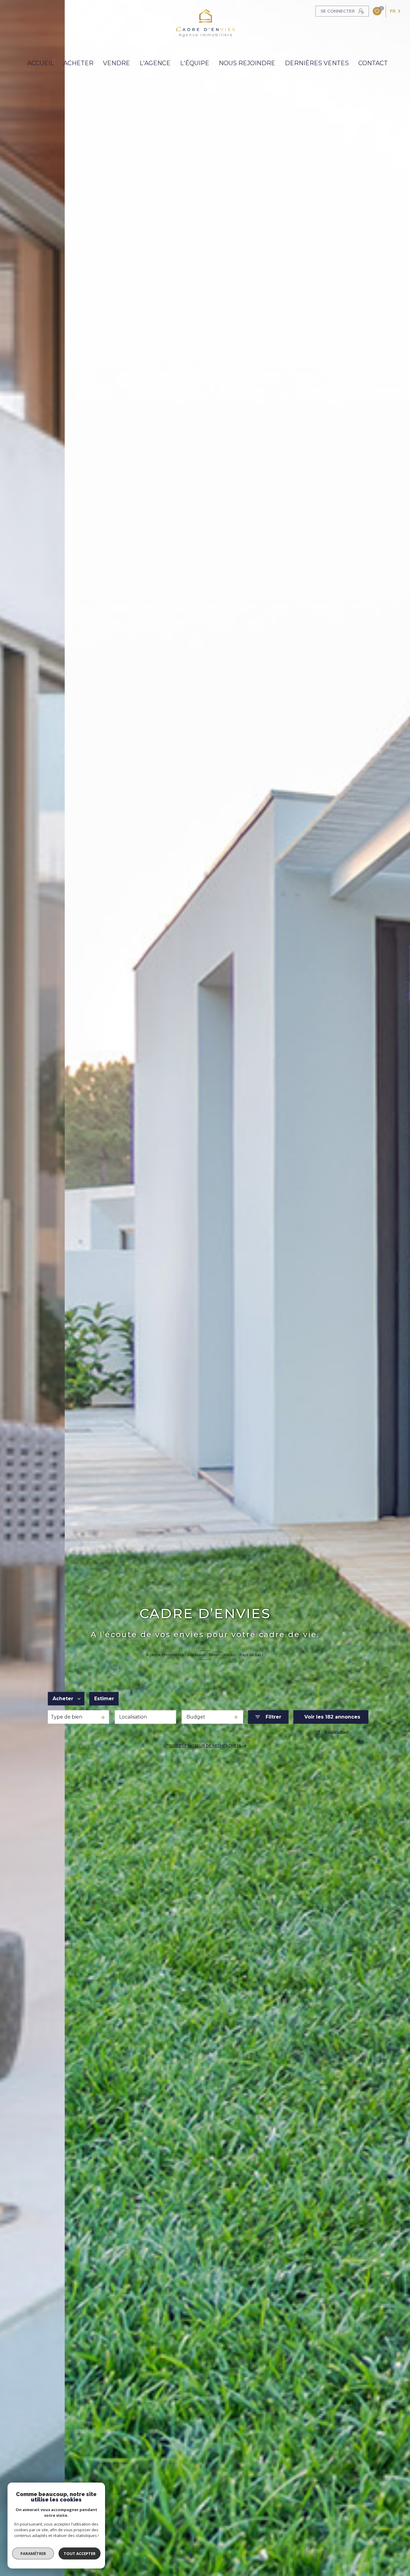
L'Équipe (195, 63)
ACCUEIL (41, 63)
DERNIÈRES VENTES (317, 63)
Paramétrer (33, 2553)
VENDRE (116, 63)
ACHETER (78, 63)
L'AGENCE (155, 63)
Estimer (104, 1699)
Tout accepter (80, 2553)
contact (373, 63)
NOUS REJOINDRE (247, 63)
